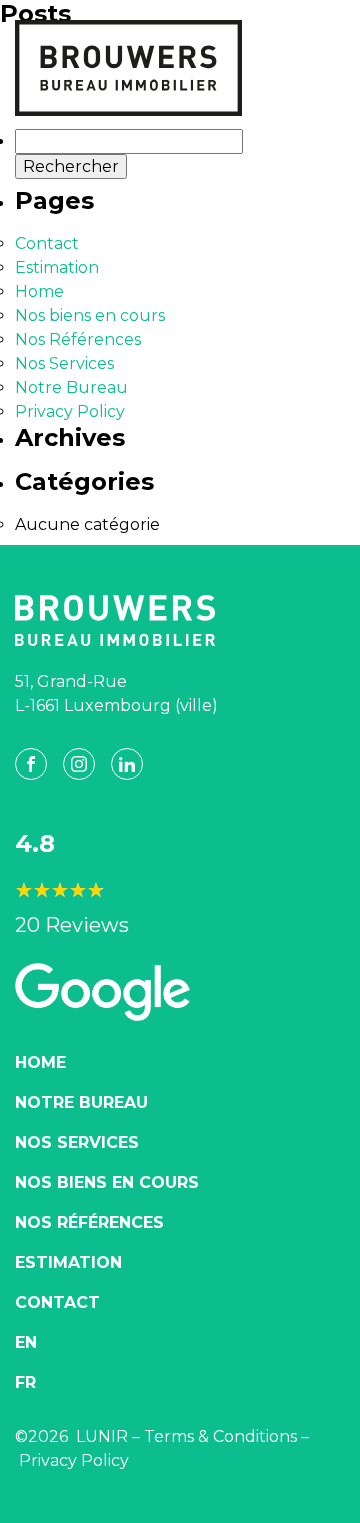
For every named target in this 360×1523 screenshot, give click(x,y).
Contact (47, 243)
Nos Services (64, 363)
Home (39, 291)
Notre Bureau (71, 387)
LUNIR (102, 1436)
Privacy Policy (70, 411)
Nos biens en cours (90, 315)
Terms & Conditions (220, 1436)
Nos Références (78, 339)
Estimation (57, 267)
